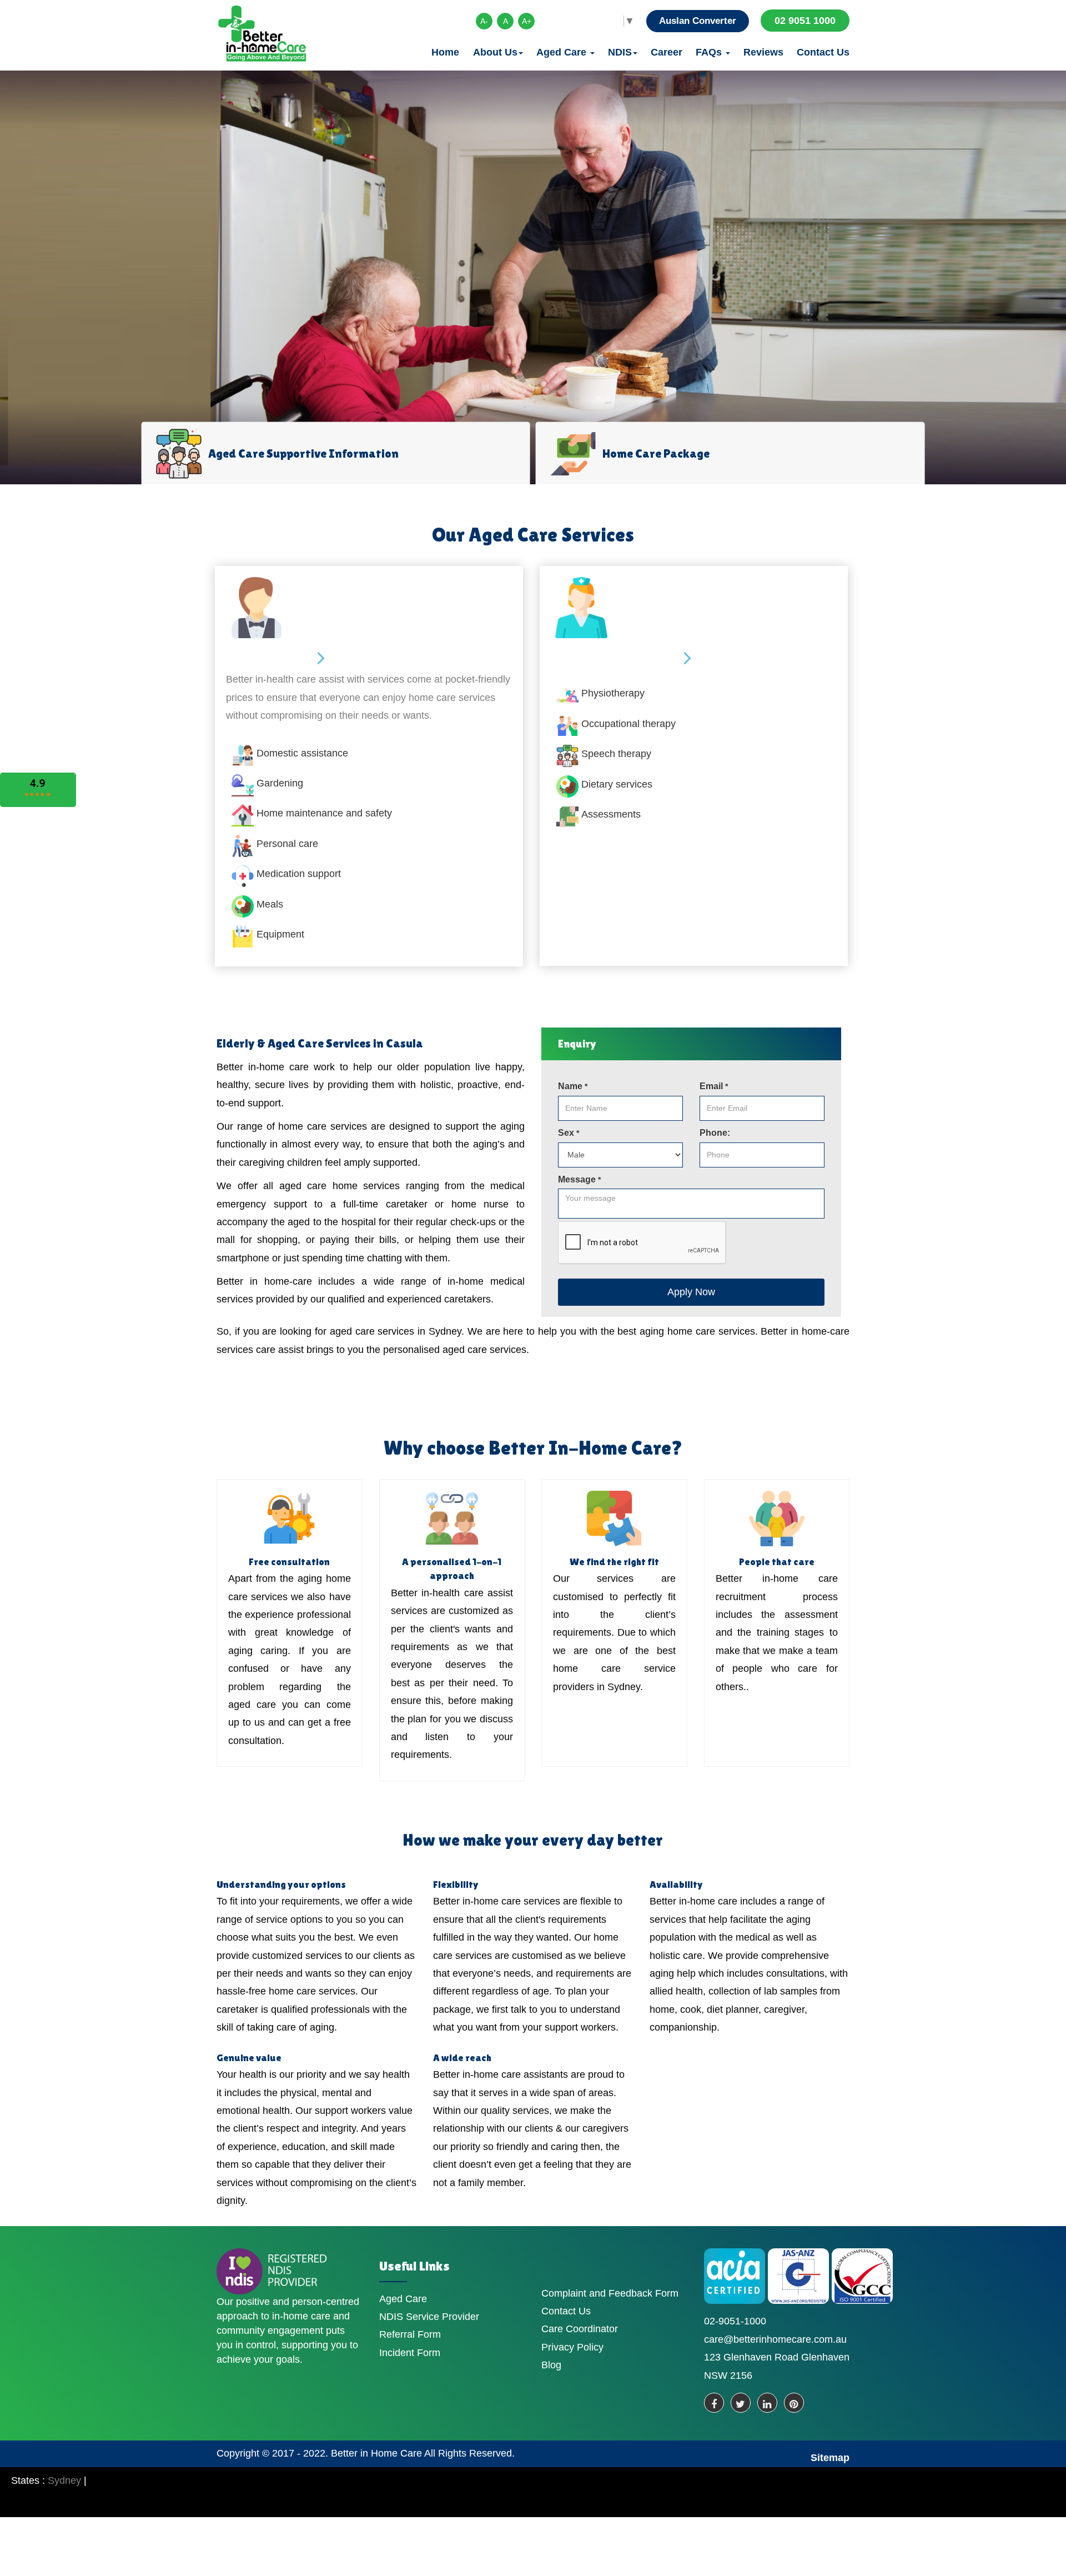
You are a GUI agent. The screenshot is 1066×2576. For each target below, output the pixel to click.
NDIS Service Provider (429, 2317)
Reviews (763, 52)
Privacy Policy (572, 2347)
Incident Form (410, 2353)
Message (579, 1179)
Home (445, 52)
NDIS (620, 52)
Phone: (715, 1133)
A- (484, 21)
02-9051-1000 (735, 2321)
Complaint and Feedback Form (610, 2293)
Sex (569, 1133)
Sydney (64, 2480)
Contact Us (823, 52)
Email (714, 1086)
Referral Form (410, 2334)
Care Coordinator (580, 2329)
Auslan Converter (698, 21)
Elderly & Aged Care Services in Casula (320, 1043)
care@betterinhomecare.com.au (775, 2339)
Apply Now (691, 1292)
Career (667, 52)
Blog (551, 2365)
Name (573, 1086)
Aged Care (563, 52)
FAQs (710, 52)
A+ (527, 21)
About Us (495, 52)
